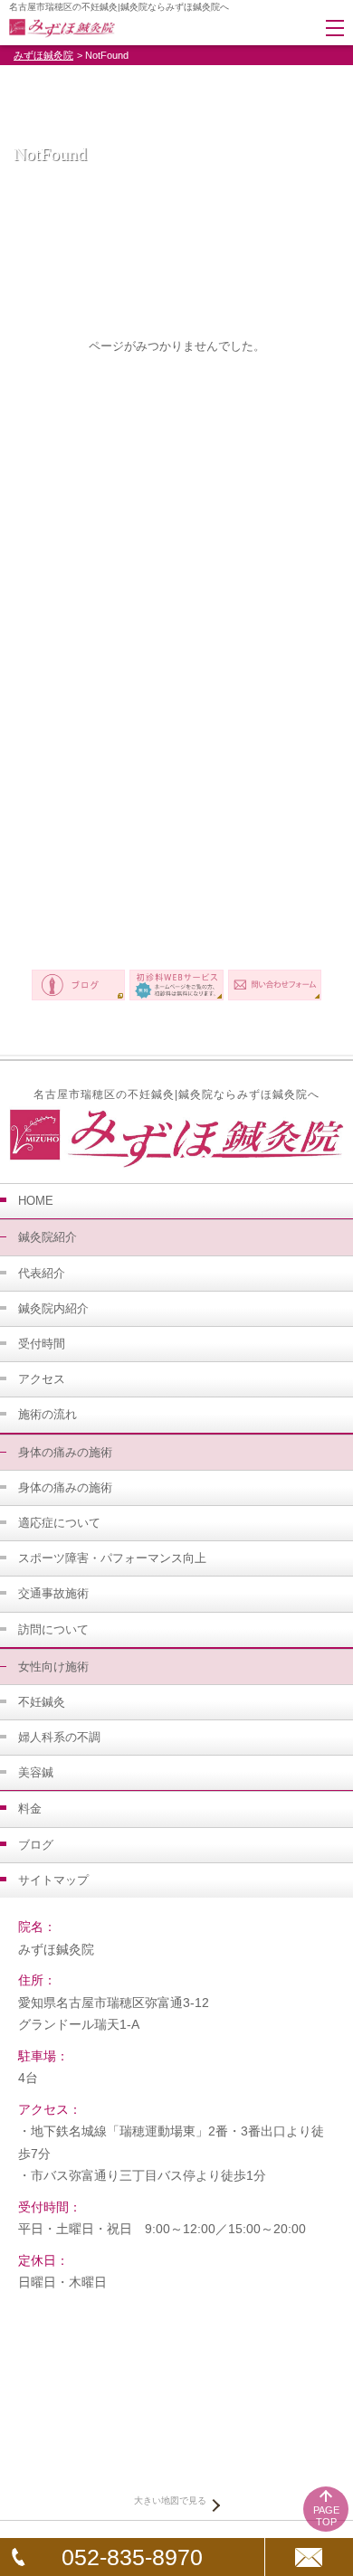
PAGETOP (326, 2516)
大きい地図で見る (170, 2500)
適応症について (59, 1523)
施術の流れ (48, 1414)
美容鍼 (36, 1772)
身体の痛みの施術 (65, 1487)
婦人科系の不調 (59, 1737)
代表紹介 (42, 1273)
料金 (30, 1809)
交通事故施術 (53, 1593)
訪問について (53, 1629)
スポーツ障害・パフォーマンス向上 (112, 1558)
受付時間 (42, 1344)
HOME (36, 1201)
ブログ (36, 1845)
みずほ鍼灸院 (43, 55)
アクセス (42, 1379)
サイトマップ (53, 1880)
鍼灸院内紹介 (53, 1308)
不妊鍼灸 (42, 1702)
